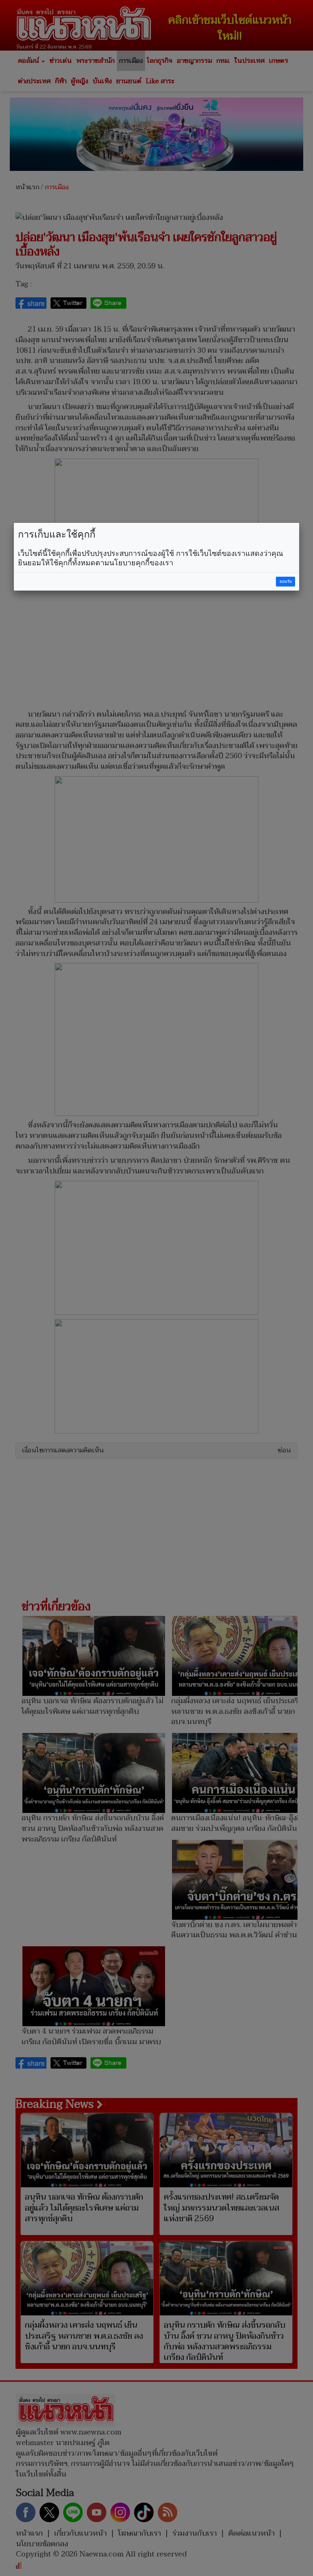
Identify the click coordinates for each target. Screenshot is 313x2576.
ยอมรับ (286, 581)
